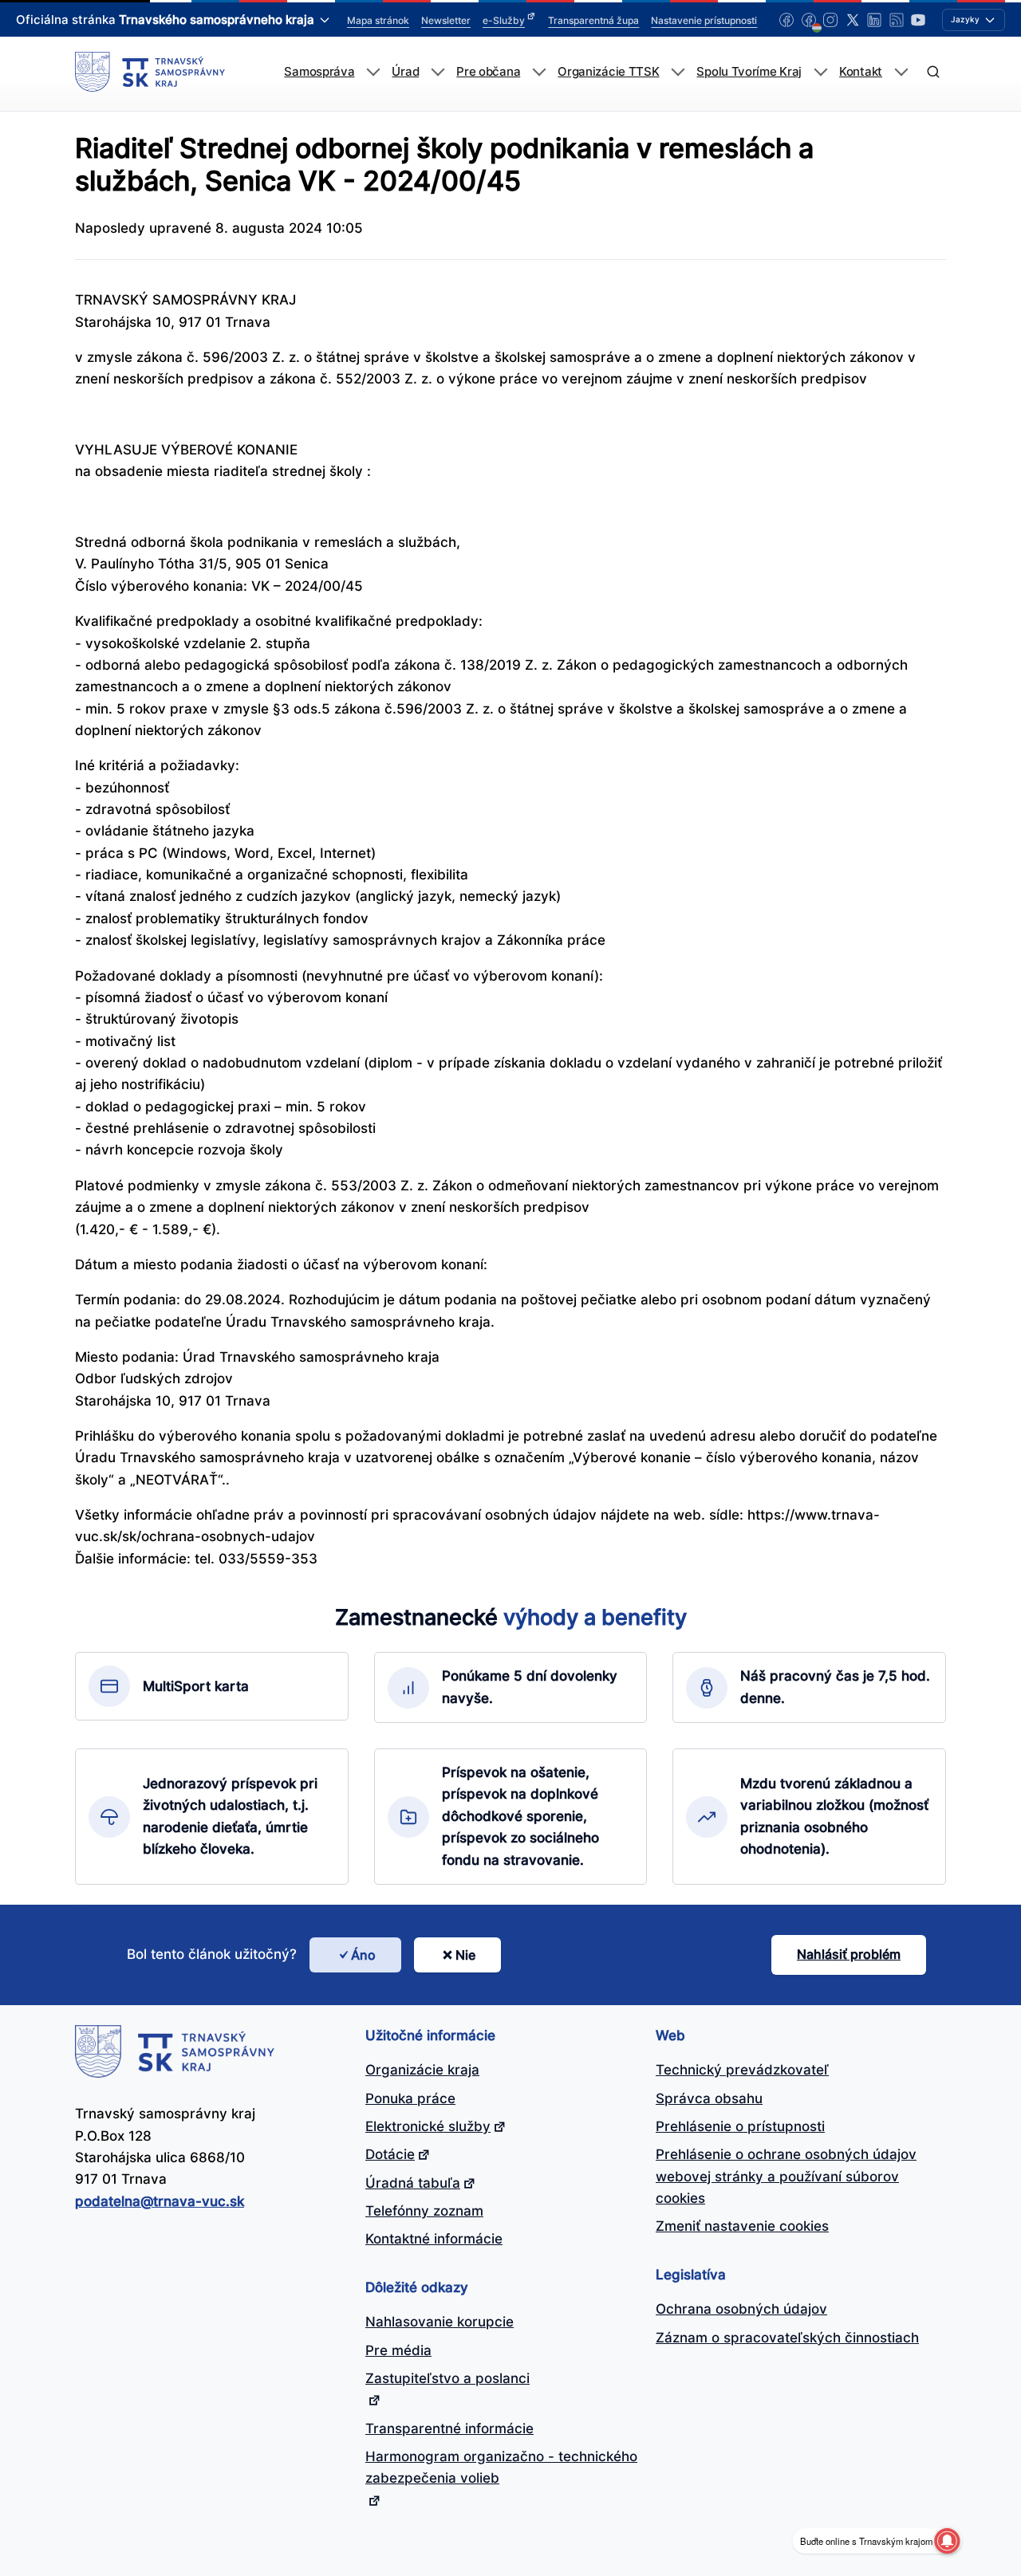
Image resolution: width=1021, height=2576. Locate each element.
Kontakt (861, 72)
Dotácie (390, 2154)
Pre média (398, 2350)
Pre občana (488, 72)
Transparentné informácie (449, 2429)
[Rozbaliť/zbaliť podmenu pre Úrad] (438, 72)
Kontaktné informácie (434, 2239)
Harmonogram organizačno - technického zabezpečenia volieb (501, 2467)
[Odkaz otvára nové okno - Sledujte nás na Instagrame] (830, 20)
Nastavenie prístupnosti (704, 20)
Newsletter (446, 20)
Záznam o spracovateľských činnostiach (787, 2338)
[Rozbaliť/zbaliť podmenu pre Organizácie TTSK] (678, 72)
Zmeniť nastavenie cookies (742, 2226)
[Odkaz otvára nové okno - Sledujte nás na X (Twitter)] (853, 20)
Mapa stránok (378, 20)
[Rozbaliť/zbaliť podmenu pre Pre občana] (539, 72)
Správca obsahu (709, 2098)
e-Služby (504, 20)
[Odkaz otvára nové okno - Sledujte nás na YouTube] (918, 20)
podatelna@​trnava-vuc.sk (160, 2201)
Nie (465, 1955)
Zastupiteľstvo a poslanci (447, 2378)
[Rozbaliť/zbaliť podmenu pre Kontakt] (901, 72)
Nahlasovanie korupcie (440, 2322)
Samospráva (319, 72)
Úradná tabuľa (413, 2183)
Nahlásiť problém (849, 1954)
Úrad (405, 72)
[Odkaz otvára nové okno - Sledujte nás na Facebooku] (786, 20)
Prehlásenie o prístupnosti (740, 2126)
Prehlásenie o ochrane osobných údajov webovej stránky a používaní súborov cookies (786, 2176)
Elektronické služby (428, 2126)
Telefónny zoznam (424, 2211)
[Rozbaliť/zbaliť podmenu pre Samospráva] (373, 72)
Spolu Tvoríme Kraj (749, 72)
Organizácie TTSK (608, 72)
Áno (363, 1955)
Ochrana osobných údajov (741, 2309)
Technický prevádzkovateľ (742, 2070)
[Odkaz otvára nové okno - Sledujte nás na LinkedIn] (874, 20)
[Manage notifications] (947, 2541)
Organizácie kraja (422, 2070)
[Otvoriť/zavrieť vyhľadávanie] (933, 72)
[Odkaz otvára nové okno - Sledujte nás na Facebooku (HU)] (809, 20)
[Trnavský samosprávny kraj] (150, 72)
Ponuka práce (410, 2098)
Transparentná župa (593, 20)
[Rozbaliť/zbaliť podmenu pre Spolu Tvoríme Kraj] (820, 72)
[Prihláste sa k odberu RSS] (897, 20)
